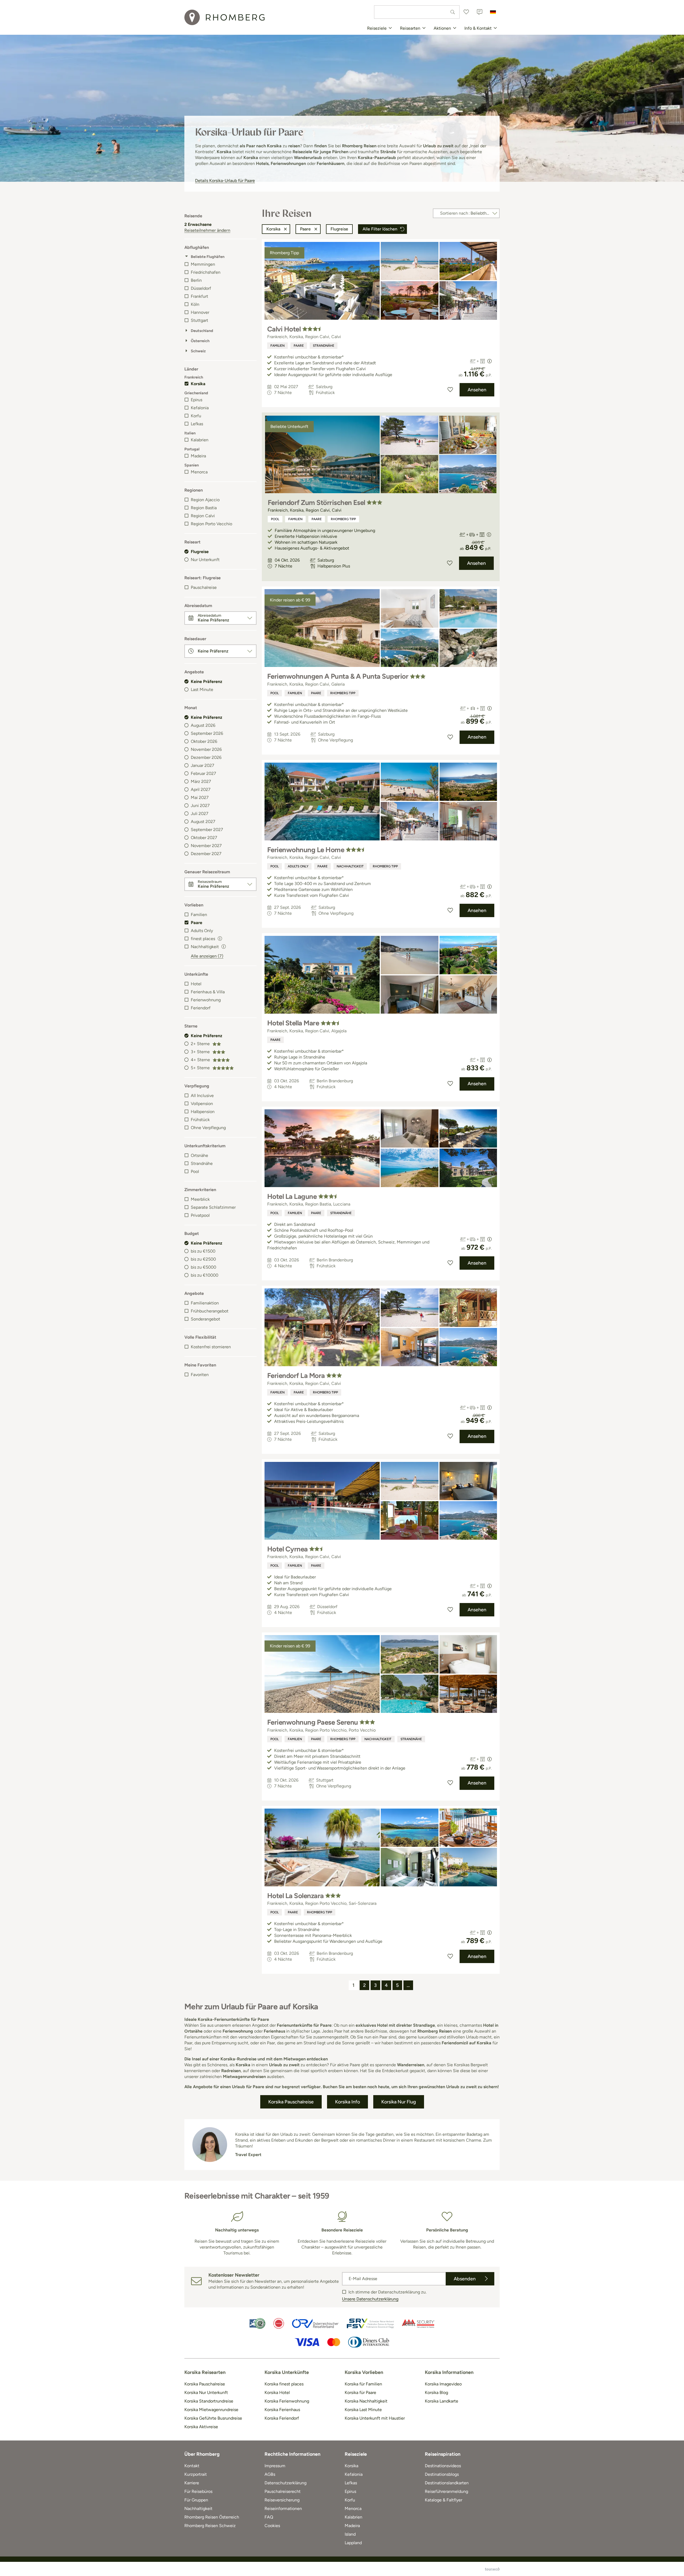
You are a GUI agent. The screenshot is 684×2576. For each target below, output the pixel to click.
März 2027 (201, 781)
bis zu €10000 (205, 1275)
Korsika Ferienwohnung (287, 2401)
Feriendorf (201, 1008)
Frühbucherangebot (210, 1311)
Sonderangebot (205, 1319)
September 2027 (207, 830)
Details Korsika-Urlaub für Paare (225, 181)
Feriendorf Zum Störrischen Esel (316, 503)
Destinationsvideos (443, 2466)
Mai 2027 (200, 797)
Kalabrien (200, 440)
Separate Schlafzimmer (213, 1207)
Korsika (198, 384)
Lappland (353, 2543)
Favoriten (200, 1375)
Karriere (192, 2483)
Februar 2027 (203, 773)
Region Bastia (204, 508)
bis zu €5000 (203, 1267)
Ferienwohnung (206, 1000)
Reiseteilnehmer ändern (207, 230)
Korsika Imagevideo (443, 2384)
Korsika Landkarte (442, 2401)
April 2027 (201, 789)
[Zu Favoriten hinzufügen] (450, 390)
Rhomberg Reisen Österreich (212, 2517)
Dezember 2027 (206, 854)
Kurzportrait (196, 2474)
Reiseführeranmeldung (446, 2491)
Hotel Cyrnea (287, 1549)
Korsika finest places (284, 2384)
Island (350, 2534)
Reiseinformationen (283, 2509)
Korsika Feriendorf (282, 2418)
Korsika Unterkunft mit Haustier (375, 2418)
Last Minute (202, 690)
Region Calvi (203, 516)
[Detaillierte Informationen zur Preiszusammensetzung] (489, 361)
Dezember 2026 (206, 757)
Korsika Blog (436, 2392)
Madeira (198, 456)
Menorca (199, 472)
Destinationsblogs (442, 2474)
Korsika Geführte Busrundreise (213, 2418)
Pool (195, 1171)
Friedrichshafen (206, 272)
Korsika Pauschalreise (205, 2384)
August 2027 (203, 822)
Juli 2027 (200, 814)
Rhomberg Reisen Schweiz (210, 2526)
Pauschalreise (204, 587)
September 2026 (207, 733)
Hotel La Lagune (292, 1196)
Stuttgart (199, 320)
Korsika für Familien (363, 2384)
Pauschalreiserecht (283, 2491)
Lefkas (197, 424)
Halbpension (203, 1112)
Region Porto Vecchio (211, 524)
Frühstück (200, 1120)
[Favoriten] (466, 12)
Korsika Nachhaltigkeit (366, 2401)
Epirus (197, 400)
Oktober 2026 (204, 741)
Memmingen (203, 264)
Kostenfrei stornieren (211, 1347)
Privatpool (200, 1215)
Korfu (196, 416)
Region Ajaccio (205, 500)
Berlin (196, 280)
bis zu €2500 (203, 1259)
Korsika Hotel (277, 2392)
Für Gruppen (196, 2500)
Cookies (272, 2526)
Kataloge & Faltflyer (444, 2500)
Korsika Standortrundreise (209, 2401)
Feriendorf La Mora (296, 1376)
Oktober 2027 (204, 838)
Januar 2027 (203, 765)
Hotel (196, 984)
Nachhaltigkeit (350, 866)
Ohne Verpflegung (208, 1128)
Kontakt (192, 2466)
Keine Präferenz (207, 681)
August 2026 (203, 725)
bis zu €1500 (203, 1251)
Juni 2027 (200, 806)
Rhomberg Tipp (343, 519)
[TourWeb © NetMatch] (492, 2569)
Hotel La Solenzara (296, 1896)
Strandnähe (202, 1163)
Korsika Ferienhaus (282, 2410)
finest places (203, 939)
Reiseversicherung (282, 2500)
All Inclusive (202, 1096)
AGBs (270, 2474)
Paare (197, 923)
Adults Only (202, 931)
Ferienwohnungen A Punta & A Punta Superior (338, 676)
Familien (199, 915)
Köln (195, 304)
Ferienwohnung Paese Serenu (312, 1722)
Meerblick (200, 1199)
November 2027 (206, 846)
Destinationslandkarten (447, 2483)
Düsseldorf (201, 288)
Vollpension (202, 1104)
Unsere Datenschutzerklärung (370, 2299)
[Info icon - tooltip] (220, 938)
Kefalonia (200, 408)
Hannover (200, 312)
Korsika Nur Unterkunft (206, 2392)
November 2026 (206, 749)
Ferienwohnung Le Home (306, 850)
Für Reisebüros (198, 2491)
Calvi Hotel (284, 329)
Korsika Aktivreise (201, 2427)
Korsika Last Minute (363, 2410)
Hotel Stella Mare (293, 1023)
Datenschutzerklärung (285, 2483)
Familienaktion (205, 1303)
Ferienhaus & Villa (208, 992)
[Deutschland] (493, 12)
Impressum (275, 2466)
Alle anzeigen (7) (207, 956)
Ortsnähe (199, 1155)
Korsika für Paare (360, 2392)
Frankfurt (199, 296)
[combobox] (417, 12)
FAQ (269, 2517)
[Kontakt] (480, 12)
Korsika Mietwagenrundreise (211, 2410)
